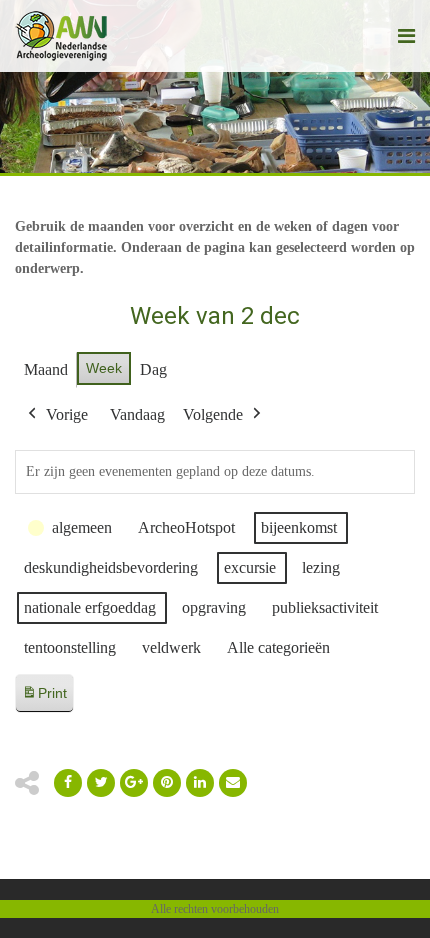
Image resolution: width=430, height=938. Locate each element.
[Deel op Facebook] (68, 783)
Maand (46, 369)
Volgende (213, 414)
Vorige (67, 414)
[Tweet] (101, 783)
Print (44, 698)
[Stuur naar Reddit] (167, 783)
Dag (153, 369)
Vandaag (137, 414)
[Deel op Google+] (134, 783)
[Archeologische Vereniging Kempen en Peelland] (61, 36)
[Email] (200, 783)
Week (104, 368)
